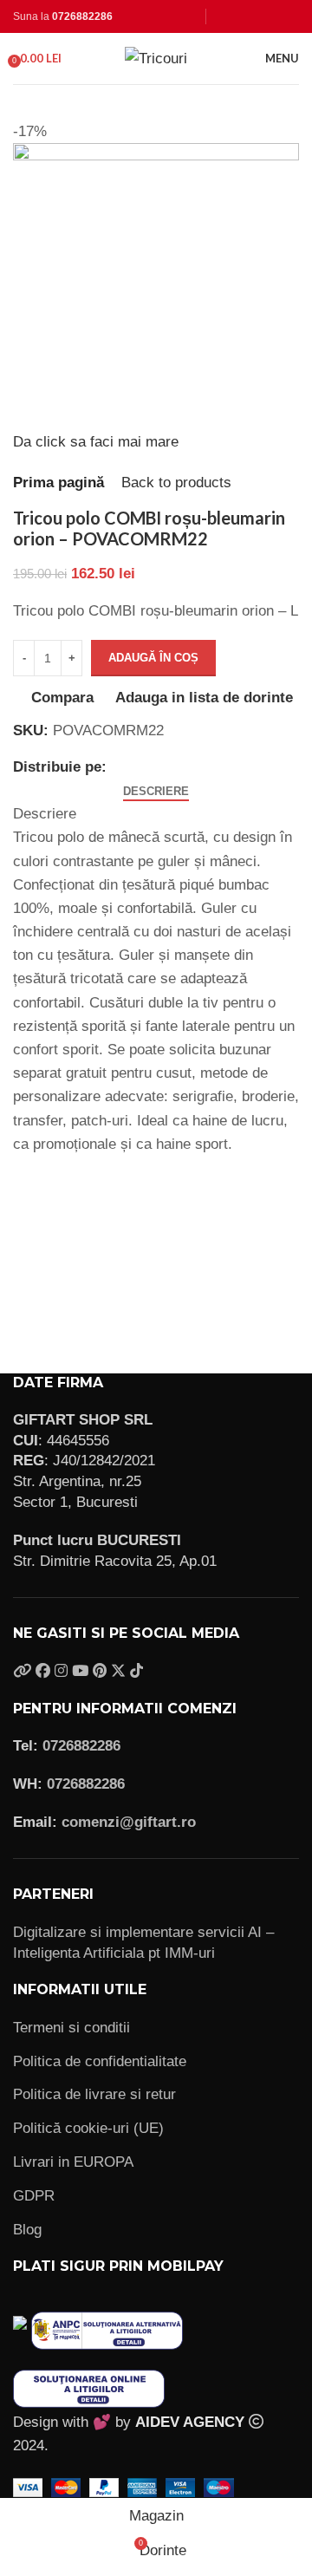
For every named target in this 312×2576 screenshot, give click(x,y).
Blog (27, 2230)
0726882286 (82, 16)
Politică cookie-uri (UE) (88, 2128)
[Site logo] (156, 58)
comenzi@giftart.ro (129, 1822)
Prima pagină (58, 483)
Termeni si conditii (71, 2028)
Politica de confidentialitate (100, 2061)
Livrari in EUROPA (73, 2162)
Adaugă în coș (153, 658)
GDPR (34, 2196)
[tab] (156, 792)
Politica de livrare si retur (94, 2094)
